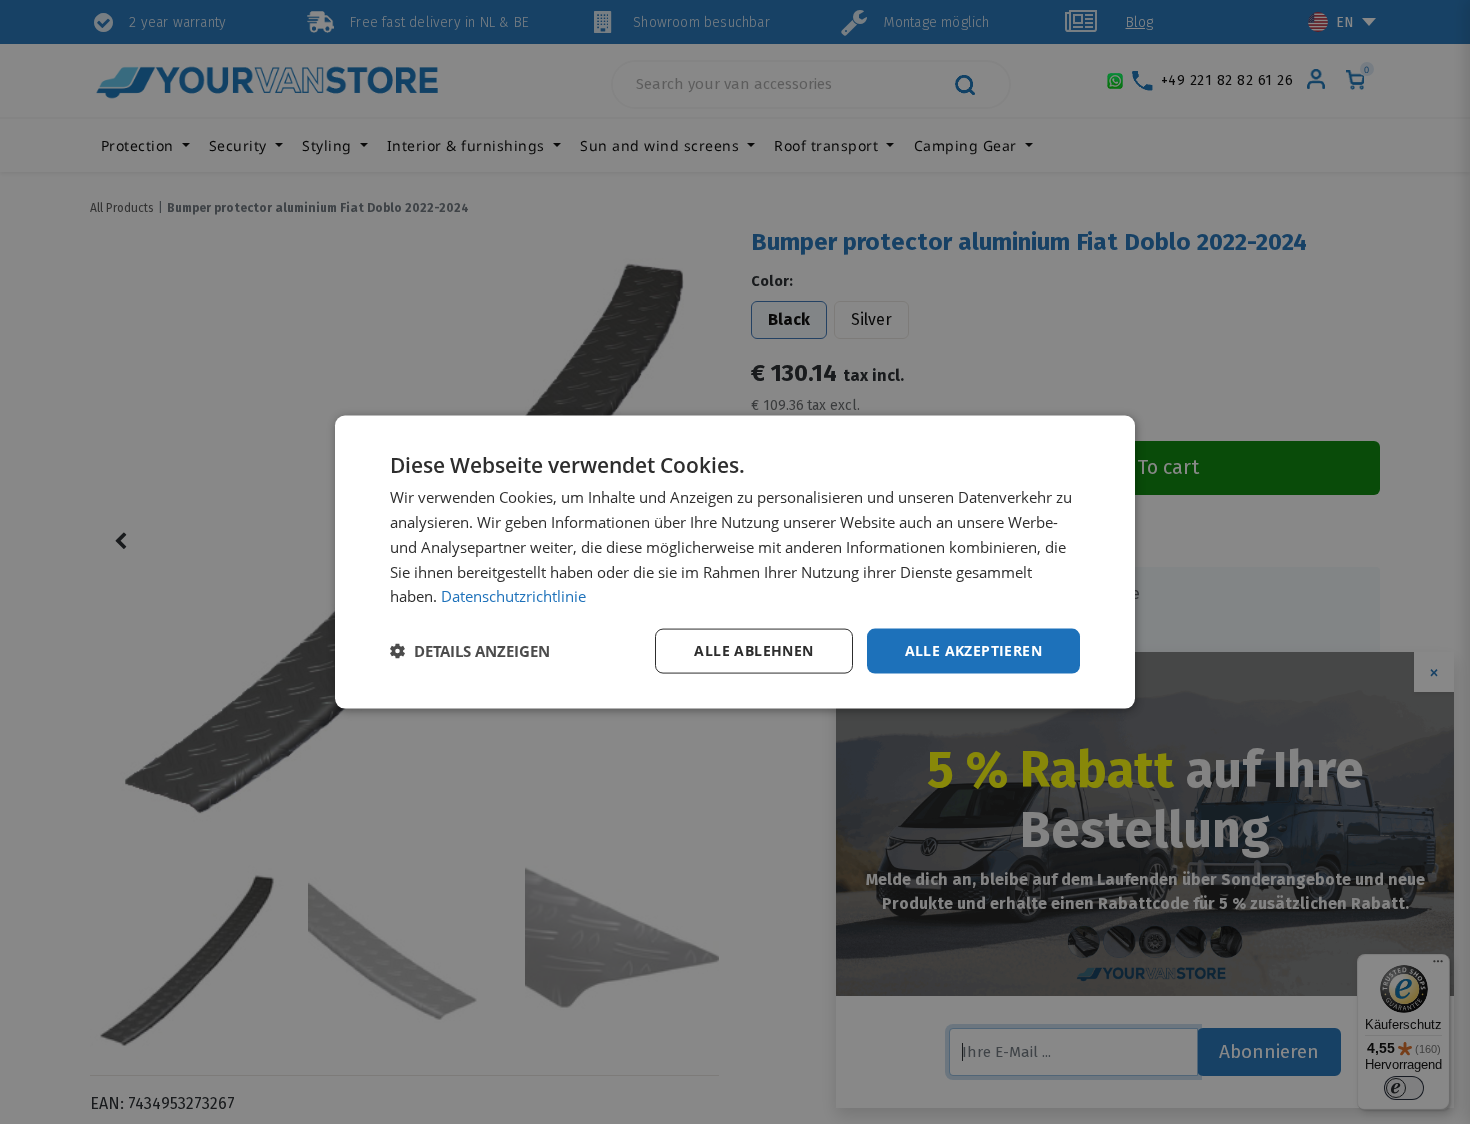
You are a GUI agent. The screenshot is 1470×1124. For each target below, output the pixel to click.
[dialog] (735, 562)
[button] (470, 651)
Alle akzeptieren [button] (973, 650)
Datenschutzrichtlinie (513, 596)
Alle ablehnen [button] (753, 650)
